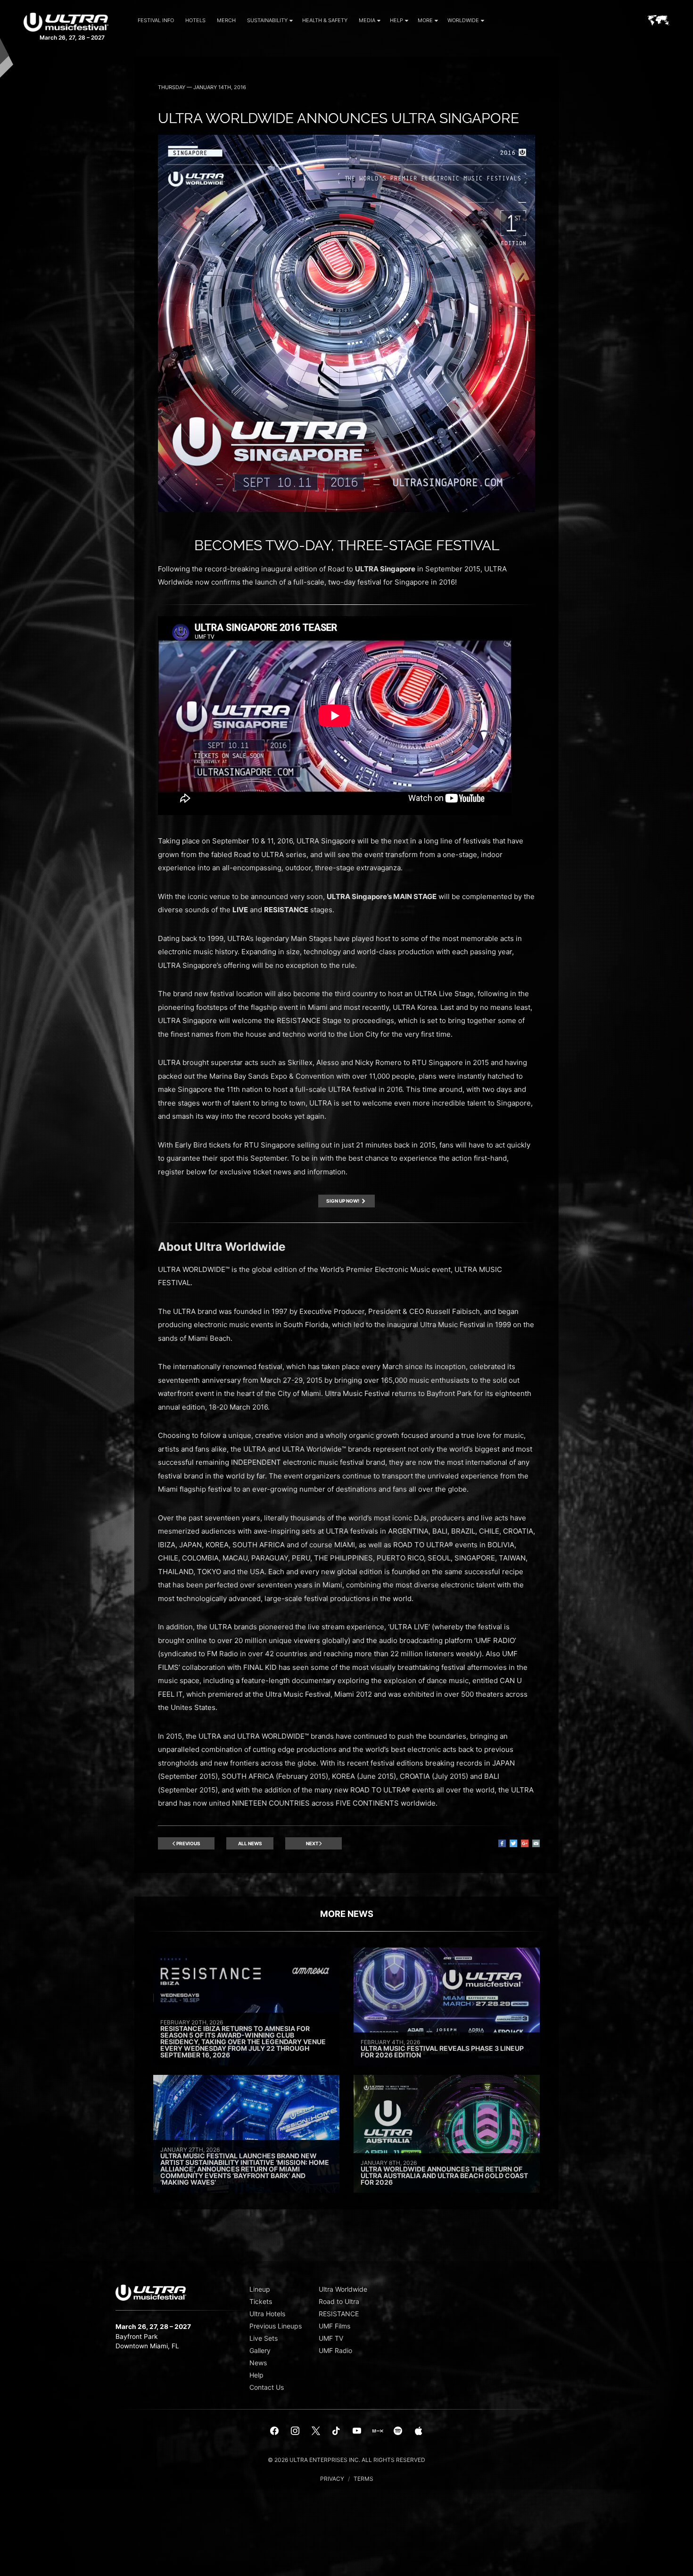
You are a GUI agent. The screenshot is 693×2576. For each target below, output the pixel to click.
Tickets (261, 2301)
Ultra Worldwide (343, 2289)
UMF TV (331, 2338)
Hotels (195, 20)
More (425, 20)
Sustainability (267, 20)
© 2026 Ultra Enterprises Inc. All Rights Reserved (346, 2460)
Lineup (260, 2289)
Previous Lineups (276, 2326)
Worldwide (463, 20)
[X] (316, 2431)
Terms (363, 2479)
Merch (226, 20)
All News (250, 1843)
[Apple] (419, 2431)
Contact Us (267, 2387)
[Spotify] (398, 2431)
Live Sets (264, 2338)
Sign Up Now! (343, 1201)
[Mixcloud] (378, 2431)
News (258, 2363)
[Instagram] (295, 2431)
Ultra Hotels (267, 2314)
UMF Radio (335, 2350)
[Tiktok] (336, 2431)
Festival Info (156, 20)
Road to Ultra (339, 2301)
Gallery (260, 2350)
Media (367, 20)
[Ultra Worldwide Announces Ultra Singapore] (346, 509)
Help (396, 20)
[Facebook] (275, 2431)
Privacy (332, 2479)
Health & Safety (325, 20)
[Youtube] (357, 2431)
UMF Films (334, 2326)
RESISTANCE (339, 2314)
